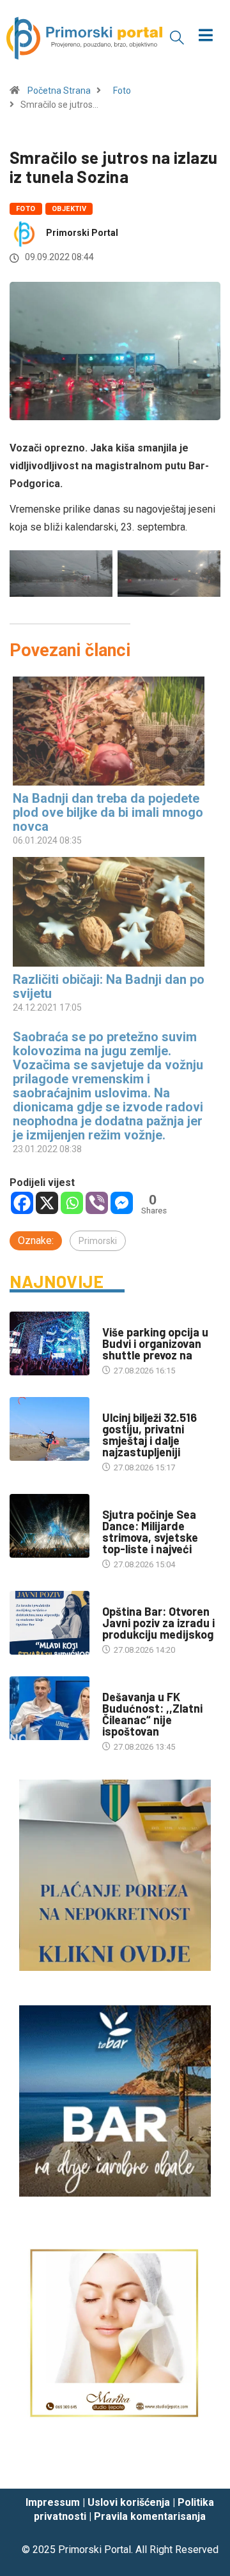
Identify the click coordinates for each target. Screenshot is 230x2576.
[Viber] (97, 1203)
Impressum (53, 2502)
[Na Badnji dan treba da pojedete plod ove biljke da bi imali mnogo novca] (109, 731)
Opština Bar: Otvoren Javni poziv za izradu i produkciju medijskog (158, 1623)
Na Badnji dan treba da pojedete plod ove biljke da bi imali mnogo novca (108, 812)
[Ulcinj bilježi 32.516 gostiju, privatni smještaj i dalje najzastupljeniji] (50, 1429)
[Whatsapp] (72, 1203)
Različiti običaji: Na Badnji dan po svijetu (109, 986)
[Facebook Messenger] (122, 1203)
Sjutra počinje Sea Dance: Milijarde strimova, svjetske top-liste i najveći (150, 1532)
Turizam (119, 1320)
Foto (122, 91)
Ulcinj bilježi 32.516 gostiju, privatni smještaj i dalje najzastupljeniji (149, 1435)
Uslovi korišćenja (129, 2502)
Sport (115, 1684)
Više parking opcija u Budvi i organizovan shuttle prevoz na (155, 1343)
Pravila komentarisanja (150, 2516)
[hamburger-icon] (206, 37)
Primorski (98, 1241)
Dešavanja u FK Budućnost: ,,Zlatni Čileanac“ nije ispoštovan (152, 1714)
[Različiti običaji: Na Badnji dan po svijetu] (109, 911)
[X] (47, 1203)
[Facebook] (22, 1203)
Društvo (120, 1599)
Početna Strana (59, 91)
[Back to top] (201, 2466)
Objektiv (69, 209)
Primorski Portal (82, 233)
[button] (177, 37)
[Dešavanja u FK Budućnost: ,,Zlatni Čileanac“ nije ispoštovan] (50, 1708)
